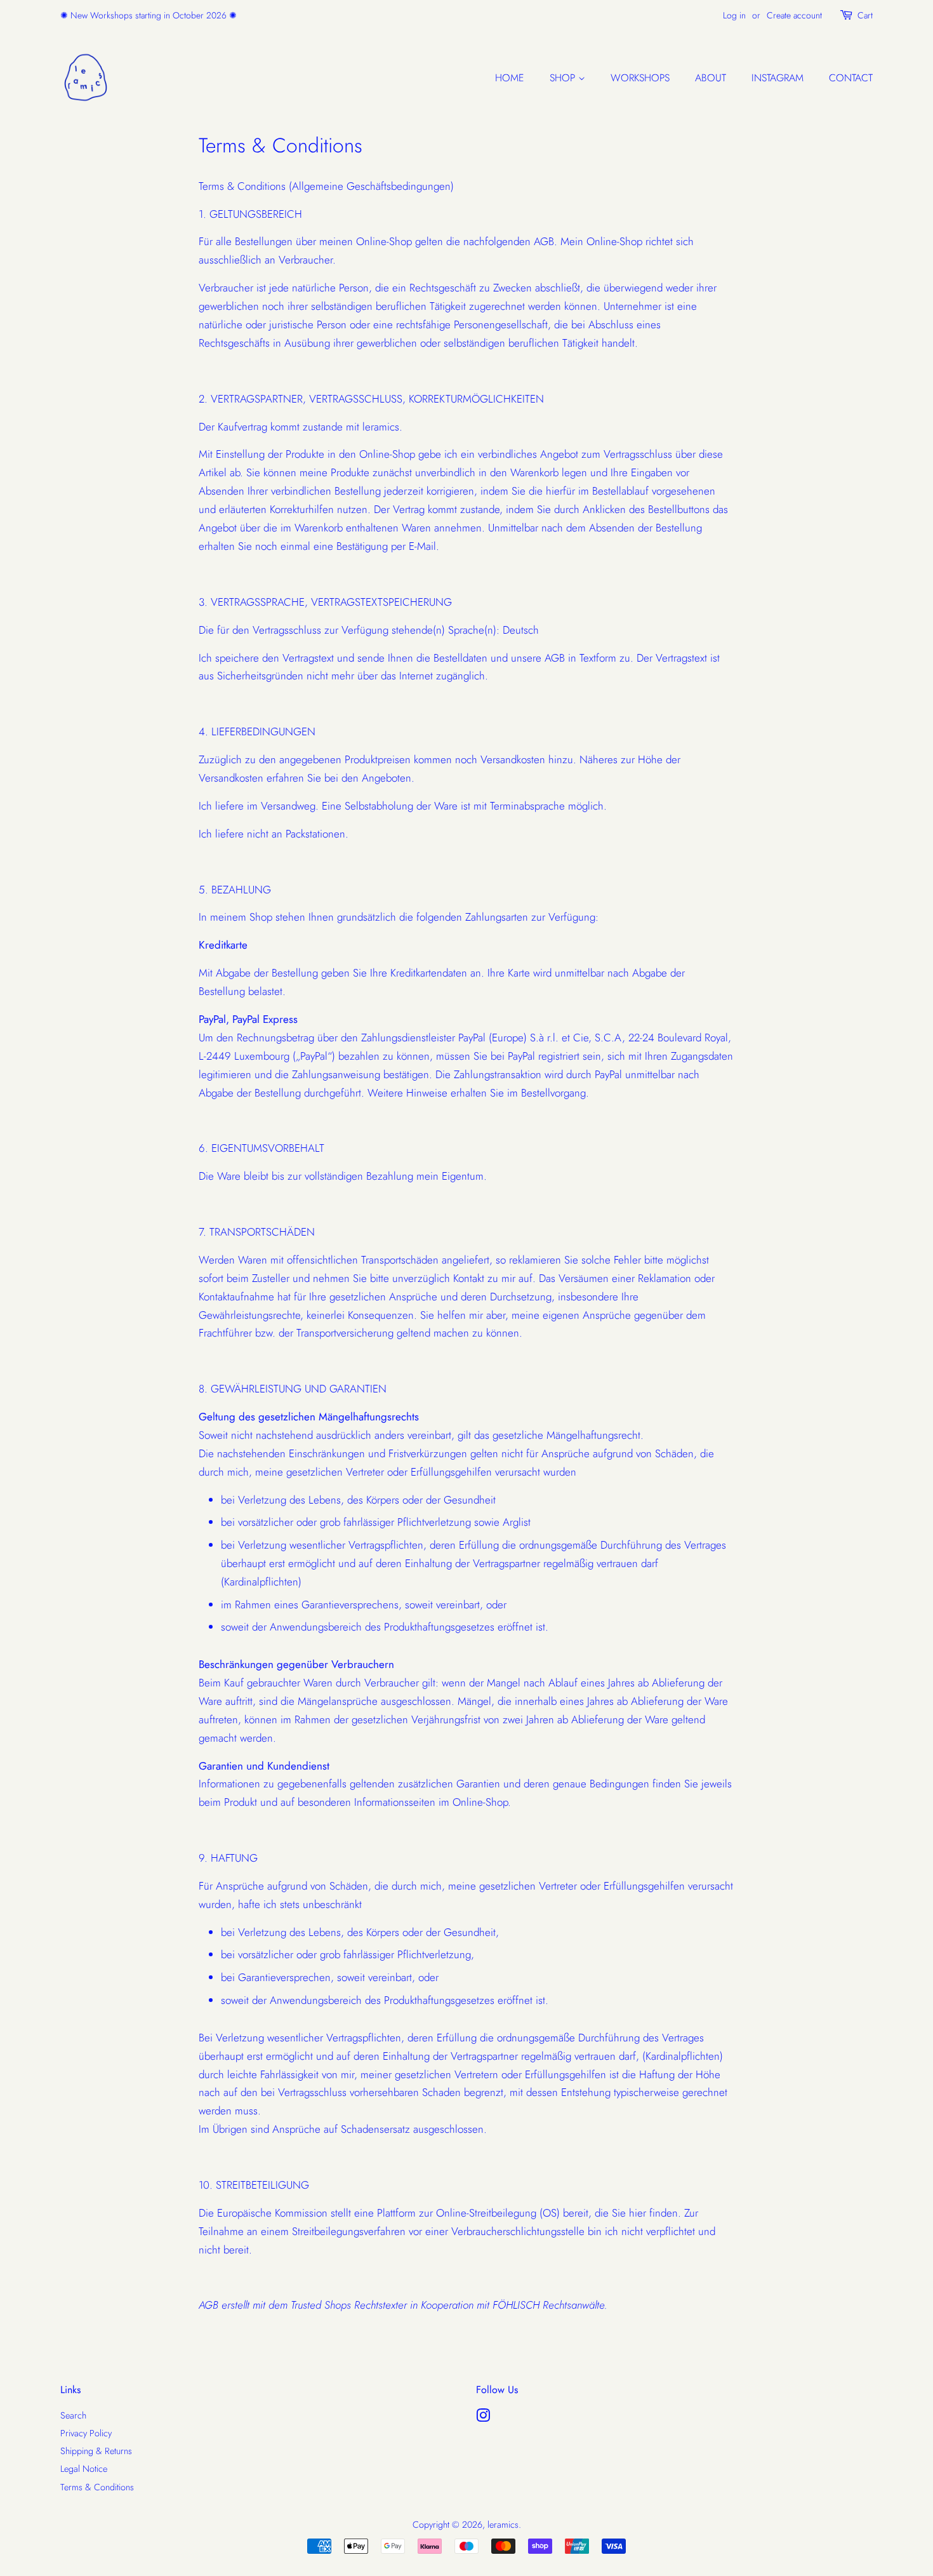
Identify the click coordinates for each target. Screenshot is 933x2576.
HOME (510, 78)
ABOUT (711, 78)
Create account (794, 15)
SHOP (564, 78)
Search (73, 2415)
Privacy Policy (86, 2433)
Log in (734, 15)
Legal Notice (84, 2469)
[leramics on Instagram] (483, 2418)
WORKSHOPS (640, 78)
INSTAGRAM (777, 78)
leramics (503, 2525)
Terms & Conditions (97, 2487)
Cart (865, 15)
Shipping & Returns (96, 2451)
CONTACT (851, 78)
